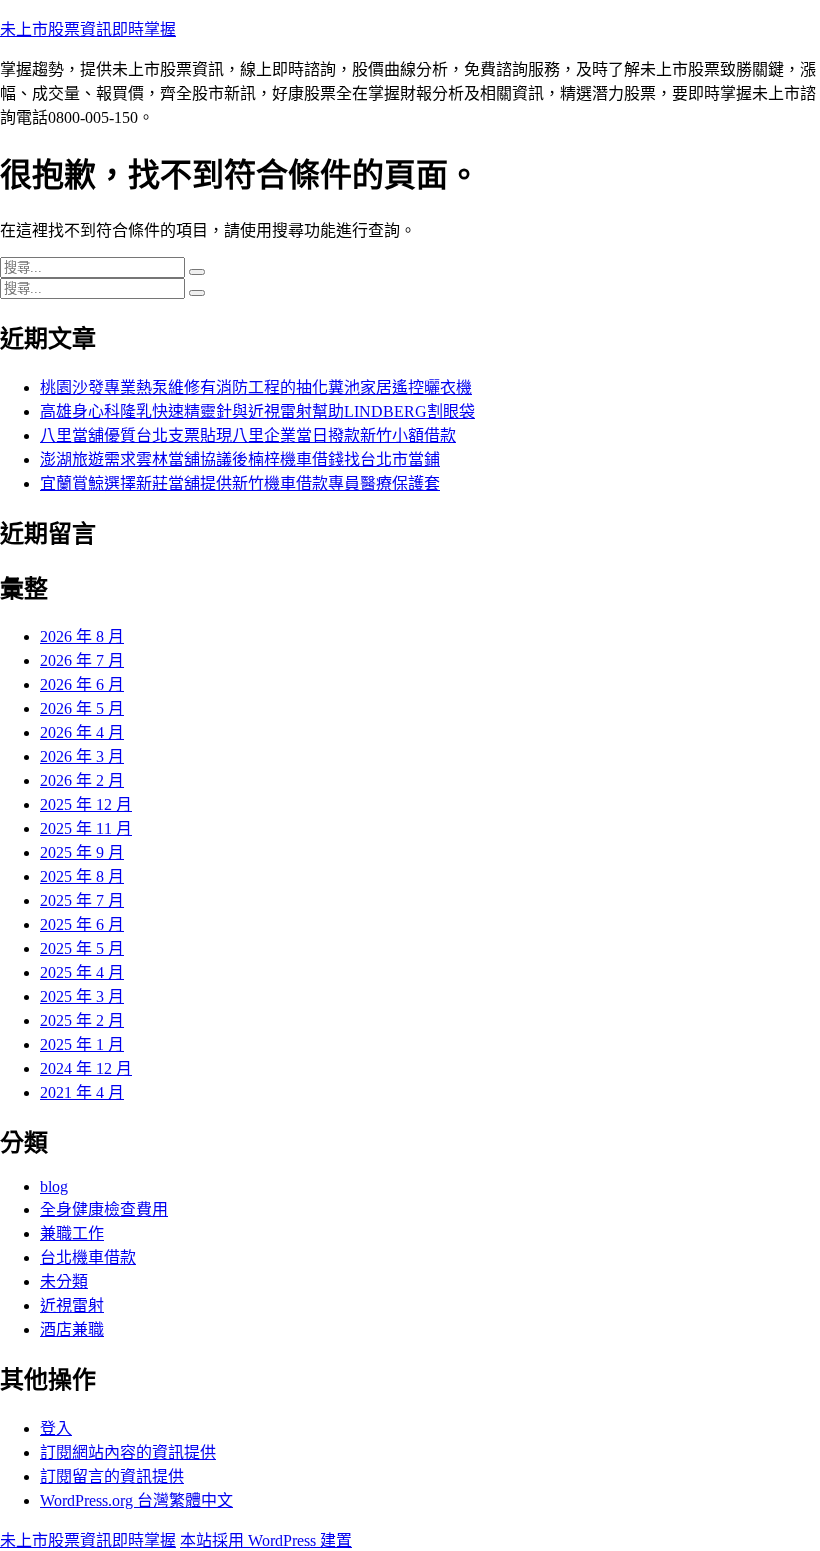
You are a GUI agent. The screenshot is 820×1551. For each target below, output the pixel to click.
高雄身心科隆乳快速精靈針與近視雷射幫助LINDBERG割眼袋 (257, 411)
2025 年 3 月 (82, 996)
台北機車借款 (88, 1257)
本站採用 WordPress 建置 (266, 1540)
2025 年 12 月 (86, 804)
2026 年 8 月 (82, 636)
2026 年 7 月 (82, 660)
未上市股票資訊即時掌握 (88, 29)
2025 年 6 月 (82, 924)
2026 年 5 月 (82, 708)
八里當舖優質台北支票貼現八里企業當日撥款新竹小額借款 (248, 435)
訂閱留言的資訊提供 (112, 1476)
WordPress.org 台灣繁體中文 (136, 1500)
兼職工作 (72, 1233)
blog (54, 1186)
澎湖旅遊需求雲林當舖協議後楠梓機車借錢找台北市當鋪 (240, 459)
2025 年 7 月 (82, 900)
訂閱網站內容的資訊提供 (128, 1452)
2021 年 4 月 (82, 1092)
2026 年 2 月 (82, 780)
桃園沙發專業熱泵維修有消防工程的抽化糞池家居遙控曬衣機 (256, 387)
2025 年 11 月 (86, 828)
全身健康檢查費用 (104, 1209)
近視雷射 (72, 1305)
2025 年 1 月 (82, 1044)
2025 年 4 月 (82, 972)
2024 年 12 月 (86, 1068)
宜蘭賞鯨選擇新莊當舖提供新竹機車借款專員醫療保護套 (240, 483)
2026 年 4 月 (82, 732)
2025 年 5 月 (82, 948)
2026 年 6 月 (82, 684)
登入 (56, 1428)
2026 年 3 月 (82, 756)
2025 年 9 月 (82, 852)
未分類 (64, 1281)
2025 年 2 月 (82, 1020)
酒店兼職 (72, 1329)
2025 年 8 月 (82, 876)
